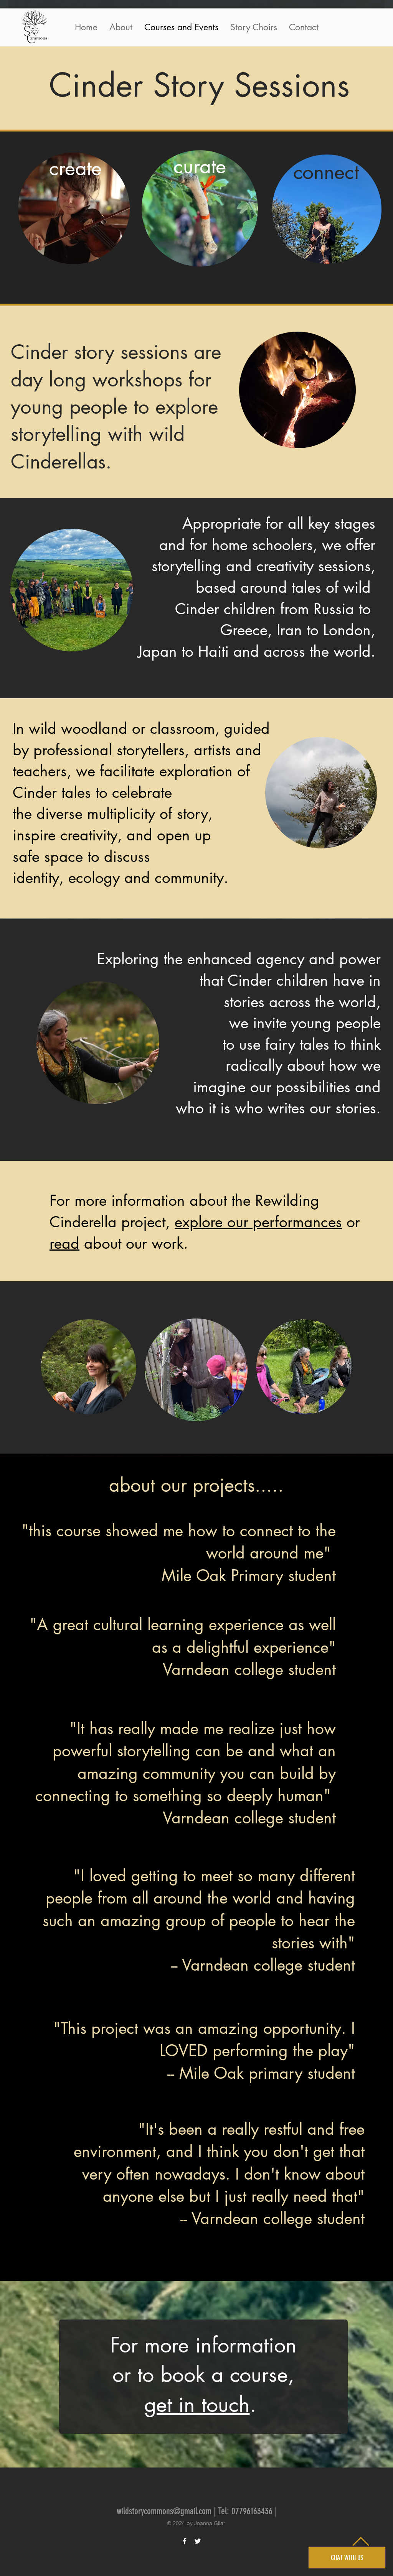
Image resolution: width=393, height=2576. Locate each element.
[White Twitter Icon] (198, 2541)
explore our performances (258, 1222)
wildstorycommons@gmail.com (164, 2511)
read (64, 1243)
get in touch (197, 2404)
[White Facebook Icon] (185, 2541)
